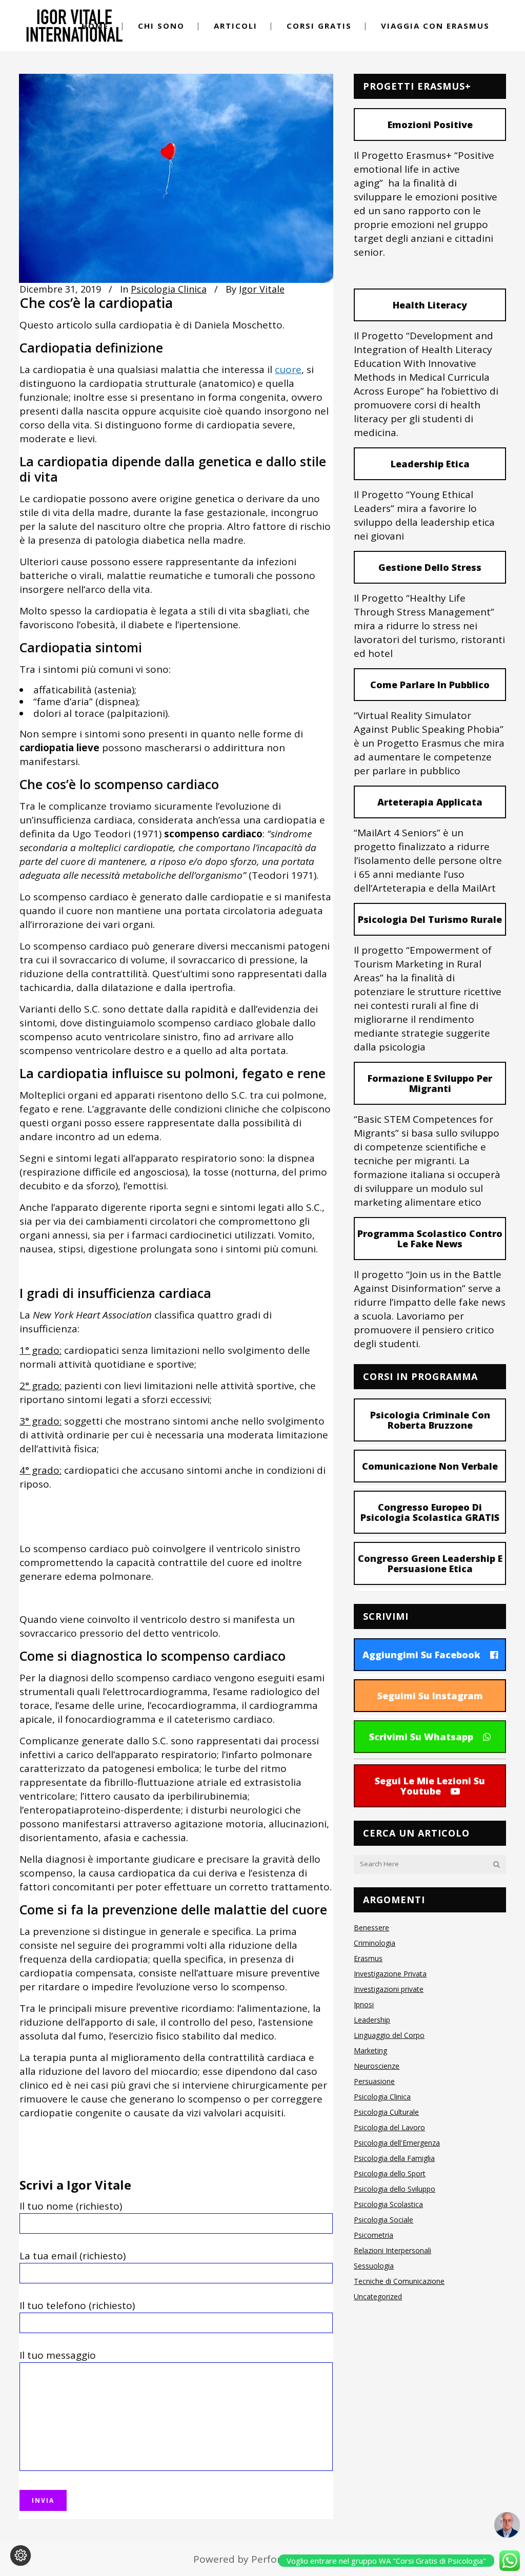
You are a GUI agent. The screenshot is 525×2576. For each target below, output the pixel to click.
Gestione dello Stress (430, 567)
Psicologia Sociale (383, 2220)
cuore (288, 369)
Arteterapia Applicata (430, 802)
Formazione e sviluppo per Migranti (430, 1083)
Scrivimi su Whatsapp (421, 1737)
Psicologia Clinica (169, 289)
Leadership (372, 2020)
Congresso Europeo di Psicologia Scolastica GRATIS (430, 1512)
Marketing (370, 2051)
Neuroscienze (377, 2066)
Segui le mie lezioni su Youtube (430, 1786)
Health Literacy (430, 305)
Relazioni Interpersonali (392, 2250)
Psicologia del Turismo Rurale (430, 919)
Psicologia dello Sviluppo (395, 2189)
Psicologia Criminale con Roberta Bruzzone (430, 1420)
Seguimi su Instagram (430, 1696)
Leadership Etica (430, 464)
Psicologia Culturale (386, 2112)
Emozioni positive (430, 125)
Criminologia (375, 1943)
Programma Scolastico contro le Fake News (430, 1239)
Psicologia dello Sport (390, 2173)
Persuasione (374, 2081)
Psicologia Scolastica (388, 2204)
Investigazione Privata (390, 1974)
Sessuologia (374, 2266)
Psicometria (373, 2235)
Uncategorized (378, 2296)
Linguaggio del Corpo (389, 2035)
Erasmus (368, 1958)
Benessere (371, 1928)
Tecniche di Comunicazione (399, 2281)
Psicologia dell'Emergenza (397, 2143)
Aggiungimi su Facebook (421, 1655)
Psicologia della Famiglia (394, 2158)
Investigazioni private (389, 1989)
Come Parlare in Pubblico (430, 685)
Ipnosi (364, 2004)
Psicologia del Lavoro (389, 2127)
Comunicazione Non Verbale (430, 1466)
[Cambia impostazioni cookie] (21, 2556)
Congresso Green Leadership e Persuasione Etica (430, 1563)
